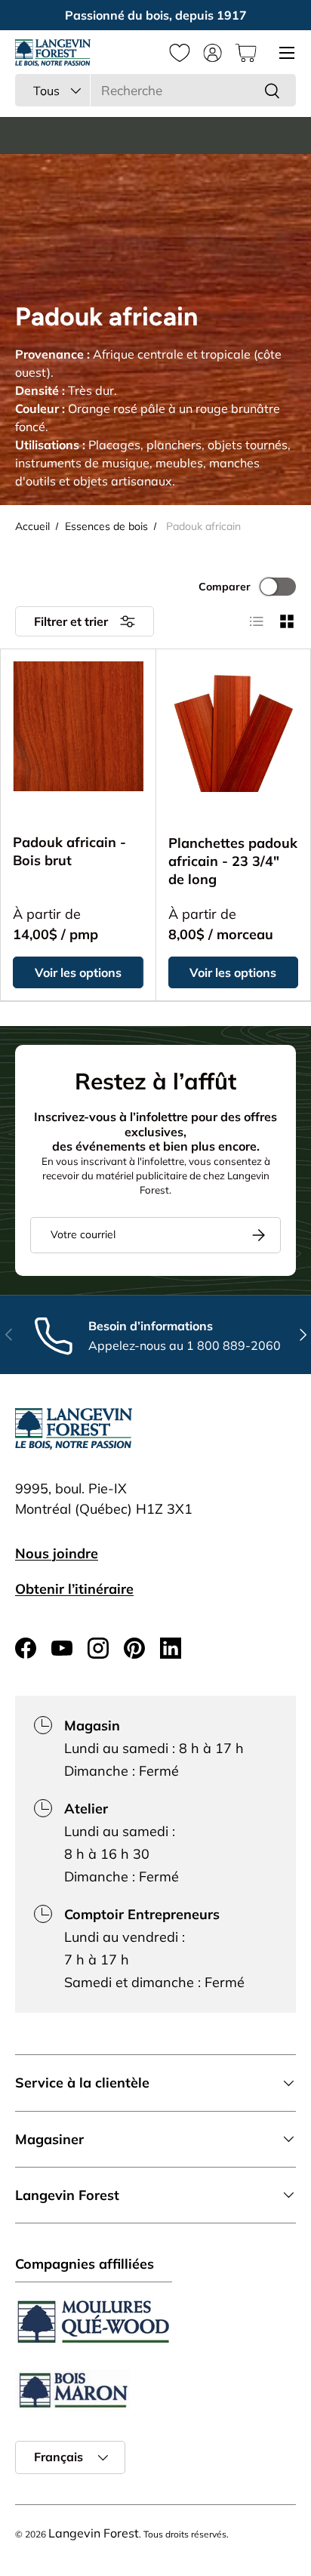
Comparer (225, 587)
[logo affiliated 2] (72, 2390)
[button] (246, 53)
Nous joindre (57, 1553)
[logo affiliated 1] (94, 2322)
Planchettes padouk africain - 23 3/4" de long (233, 861)
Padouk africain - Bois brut (69, 851)
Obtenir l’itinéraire (74, 1589)
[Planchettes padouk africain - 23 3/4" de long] (234, 727)
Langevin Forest (94, 2533)
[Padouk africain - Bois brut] (79, 726)
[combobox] (155, 90)
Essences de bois (106, 526)
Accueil (32, 526)
